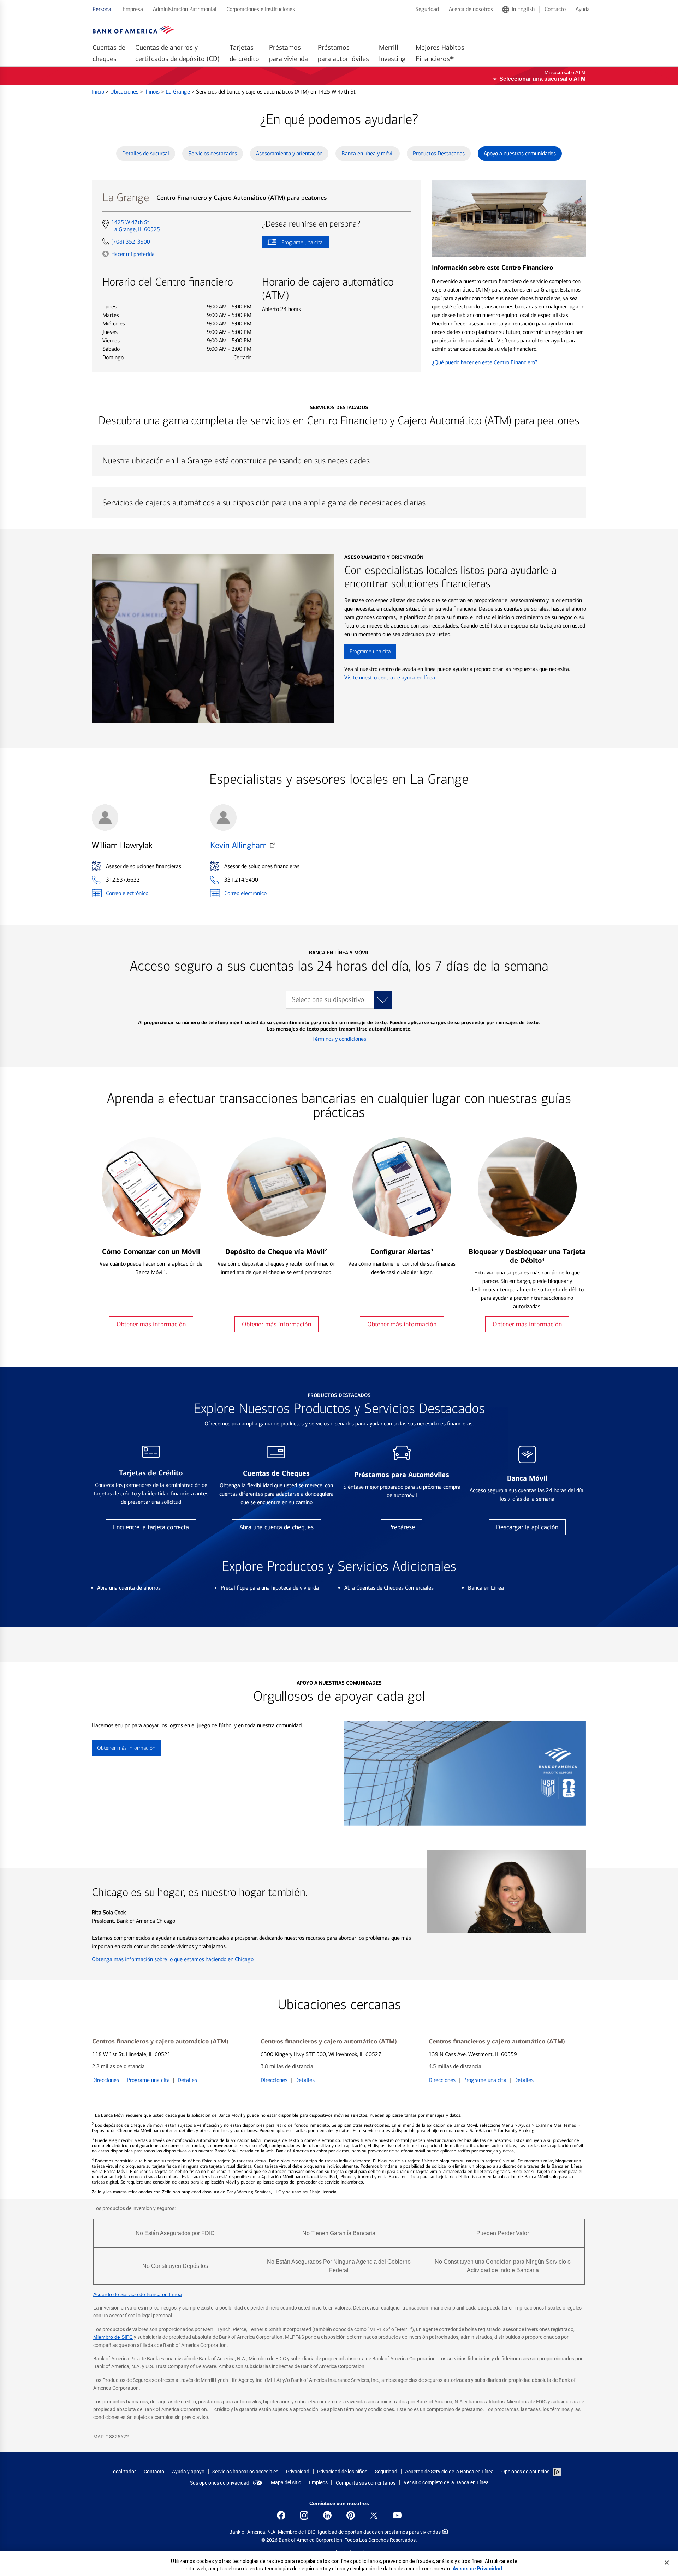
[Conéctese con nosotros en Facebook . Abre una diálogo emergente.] (281, 2515)
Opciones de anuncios (526, 2472)
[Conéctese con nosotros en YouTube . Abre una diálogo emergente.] (397, 2515)
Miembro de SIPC (113, 2337)
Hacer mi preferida (133, 254)
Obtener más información (151, 1324)
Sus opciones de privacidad (220, 2483)
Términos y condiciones (339, 1039)
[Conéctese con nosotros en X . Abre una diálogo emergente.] (374, 2515)
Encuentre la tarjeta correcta (151, 1527)
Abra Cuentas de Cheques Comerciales (389, 1588)
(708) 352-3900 (131, 242)
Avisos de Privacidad (477, 2569)
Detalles (187, 2080)
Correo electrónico (127, 893)
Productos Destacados (439, 153)
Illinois (153, 92)
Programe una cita (292, 244)
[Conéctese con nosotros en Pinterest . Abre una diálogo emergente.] (351, 2515)
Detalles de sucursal (146, 153)
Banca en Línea (486, 1588)
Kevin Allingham (238, 845)
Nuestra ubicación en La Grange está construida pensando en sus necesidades (339, 461)
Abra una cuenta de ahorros (129, 1588)
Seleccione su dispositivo (328, 1000)
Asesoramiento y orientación (289, 153)
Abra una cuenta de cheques (276, 1527)
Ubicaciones (125, 92)
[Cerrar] (667, 2563)
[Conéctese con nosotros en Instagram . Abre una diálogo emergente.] (304, 2515)
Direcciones (106, 2080)
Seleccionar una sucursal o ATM (542, 79)
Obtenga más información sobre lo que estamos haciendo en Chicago (173, 1959)
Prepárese (402, 1527)
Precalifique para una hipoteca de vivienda (270, 1588)
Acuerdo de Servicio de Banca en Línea (138, 2294)
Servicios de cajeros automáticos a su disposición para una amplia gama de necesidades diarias (339, 503)
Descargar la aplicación (527, 1527)
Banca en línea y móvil (368, 153)
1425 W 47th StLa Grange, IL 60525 (135, 226)
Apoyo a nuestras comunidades (520, 153)
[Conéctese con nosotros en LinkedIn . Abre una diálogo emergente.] (327, 2515)
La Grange (179, 92)
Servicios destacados (213, 153)
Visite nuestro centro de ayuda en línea (390, 677)
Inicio (99, 92)
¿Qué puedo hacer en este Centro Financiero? (485, 362)
